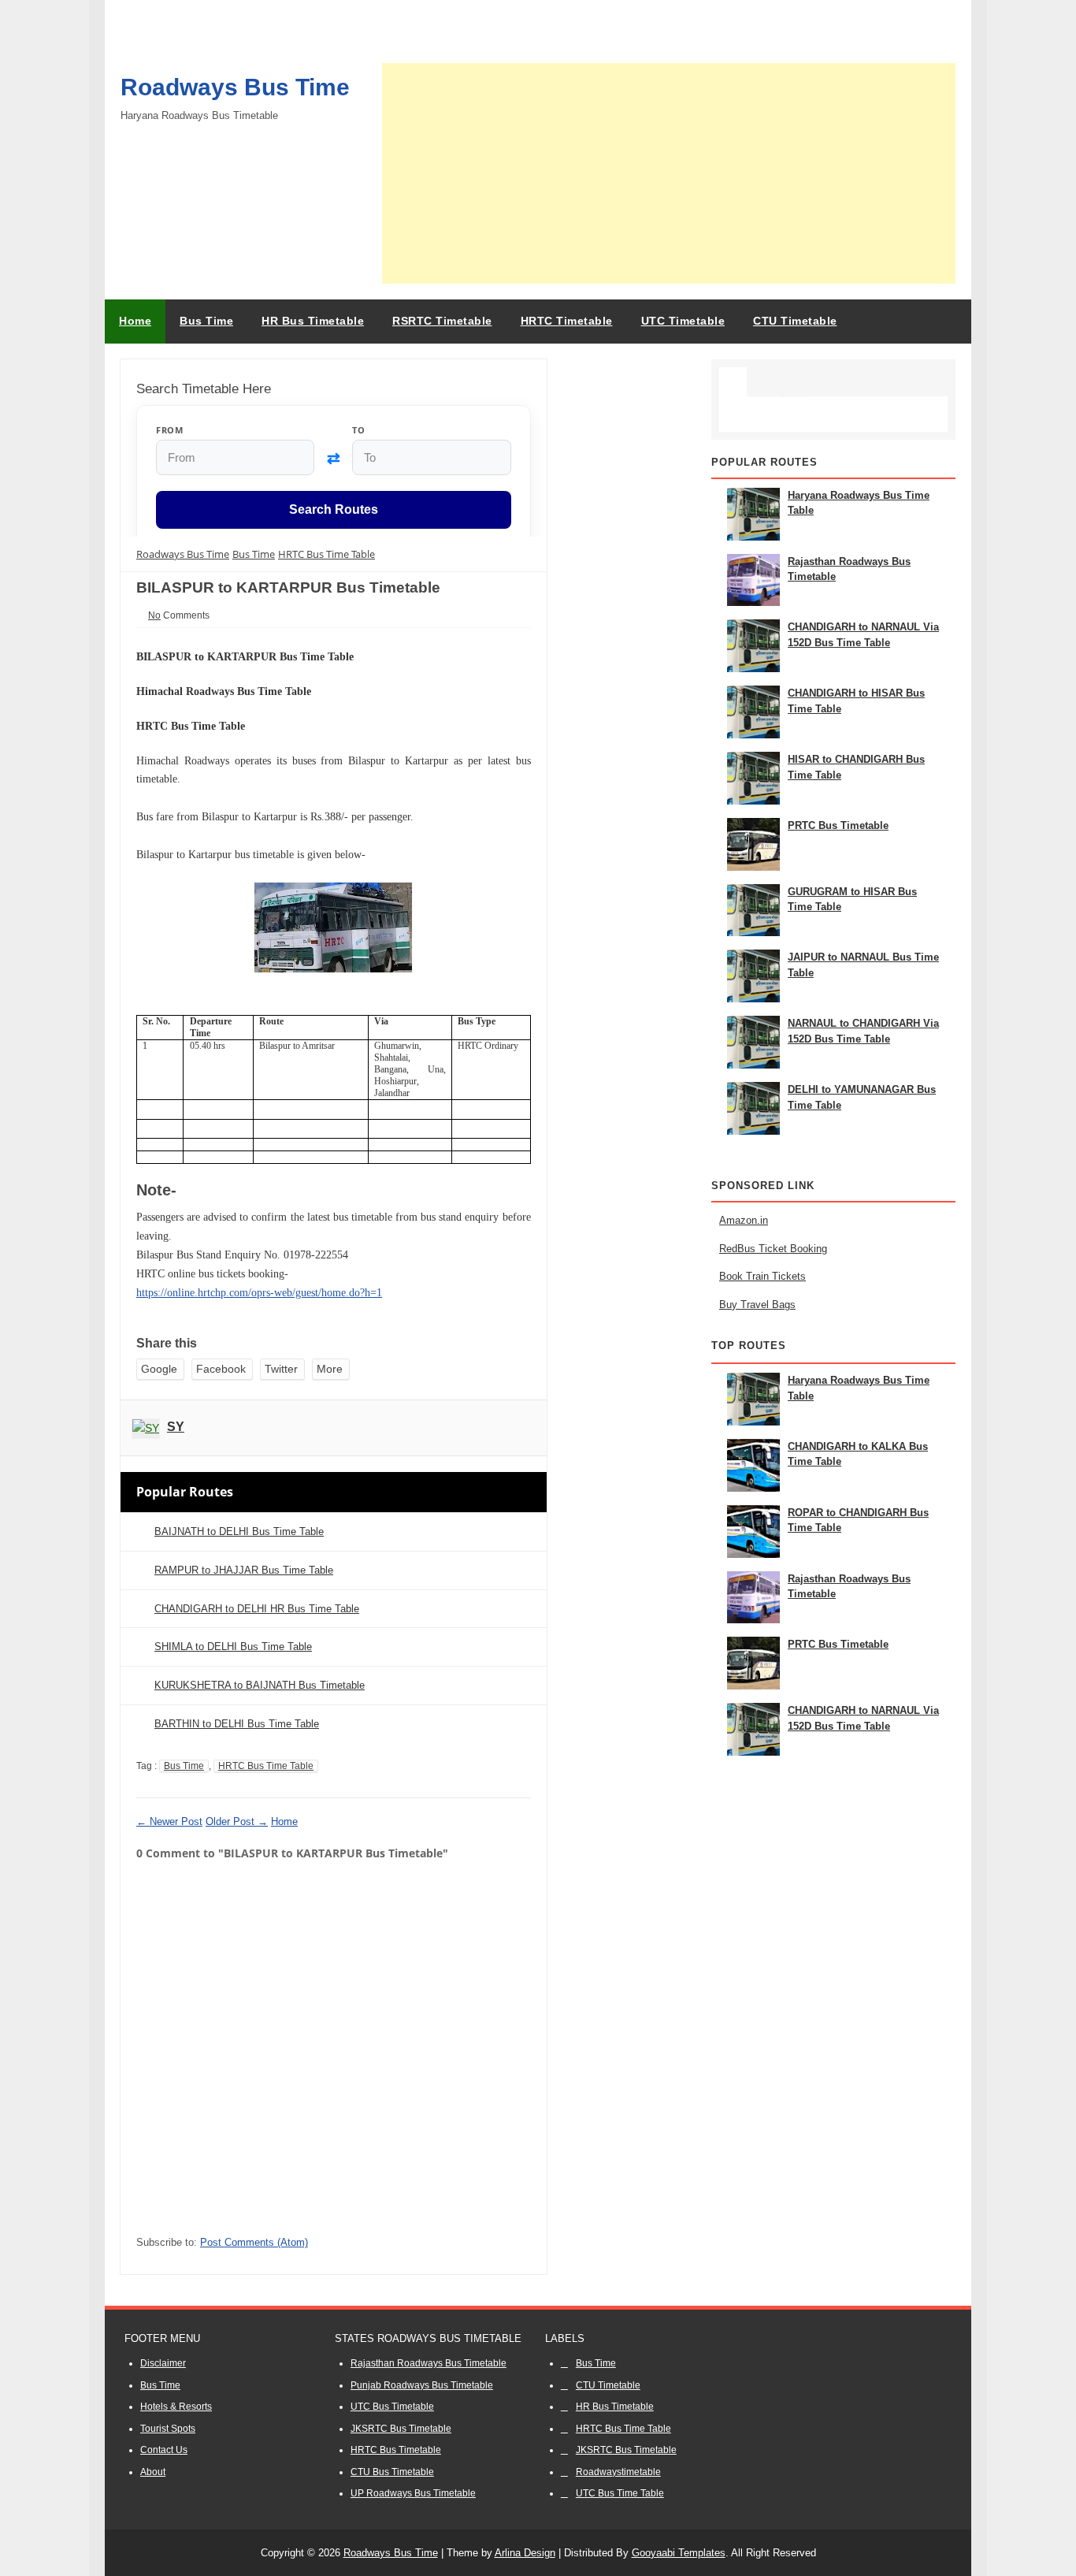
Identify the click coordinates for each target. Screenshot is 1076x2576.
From (169, 430)
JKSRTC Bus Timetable (401, 2429)
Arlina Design (525, 2553)
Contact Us (164, 2450)
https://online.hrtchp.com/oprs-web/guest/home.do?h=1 (259, 1293)
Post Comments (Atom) (254, 2242)
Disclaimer (163, 2363)
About (153, 2472)
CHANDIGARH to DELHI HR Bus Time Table (257, 1609)
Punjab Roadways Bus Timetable (422, 2385)
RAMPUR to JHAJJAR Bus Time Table (244, 1570)
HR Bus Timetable (615, 2407)
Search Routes (334, 510)
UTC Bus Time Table (620, 2493)
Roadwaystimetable (618, 2472)
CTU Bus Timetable (392, 2472)
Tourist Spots (168, 2429)
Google (159, 1369)
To (358, 430)
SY (176, 1427)
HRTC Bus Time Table (266, 1766)
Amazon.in (744, 1220)
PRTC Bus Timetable (838, 825)
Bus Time (184, 1766)
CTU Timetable (608, 2385)
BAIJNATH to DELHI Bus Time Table (239, 1531)
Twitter (281, 1369)
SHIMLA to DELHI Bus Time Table (233, 1647)
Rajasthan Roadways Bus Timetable (429, 2363)
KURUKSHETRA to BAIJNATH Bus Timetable (260, 1685)
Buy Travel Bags (757, 1305)
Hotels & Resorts (176, 2407)
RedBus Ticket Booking (773, 1249)
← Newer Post (169, 1821)
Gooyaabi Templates (679, 2553)
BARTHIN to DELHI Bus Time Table (237, 1724)
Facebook (221, 1369)
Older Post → (237, 1821)
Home (135, 321)
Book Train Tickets (762, 1276)
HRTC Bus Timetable (396, 2450)
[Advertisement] (669, 173)
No (154, 615)
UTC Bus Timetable (392, 2407)
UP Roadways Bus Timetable (413, 2493)
